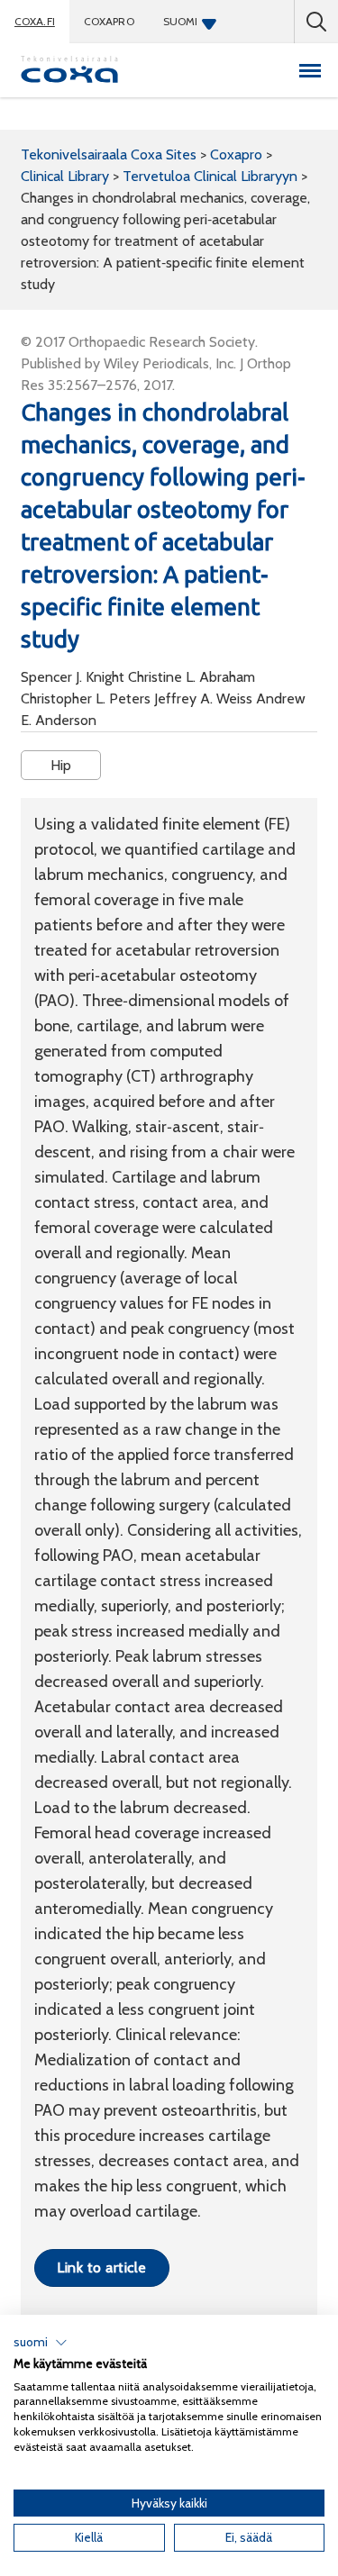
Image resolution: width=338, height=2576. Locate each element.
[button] (41, 2343)
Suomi (181, 21)
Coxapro (109, 21)
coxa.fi (35, 21)
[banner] (69, 70)
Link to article (101, 2268)
